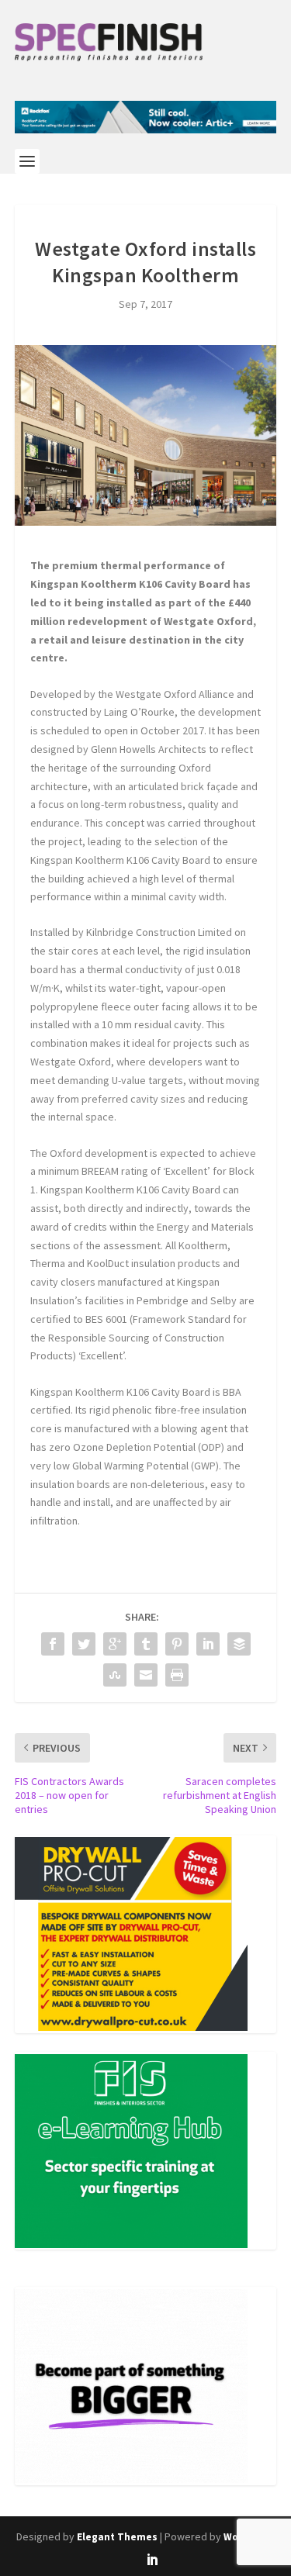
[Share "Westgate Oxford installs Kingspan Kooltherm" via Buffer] (239, 1644)
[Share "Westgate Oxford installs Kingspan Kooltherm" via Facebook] (53, 1644)
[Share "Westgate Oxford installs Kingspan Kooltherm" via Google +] (115, 1644)
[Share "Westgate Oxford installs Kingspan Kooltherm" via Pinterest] (177, 1644)
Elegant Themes (117, 2537)
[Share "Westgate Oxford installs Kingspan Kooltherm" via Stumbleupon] (115, 1675)
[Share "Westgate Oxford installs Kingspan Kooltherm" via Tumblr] (146, 1644)
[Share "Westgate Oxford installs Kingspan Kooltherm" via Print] (177, 1675)
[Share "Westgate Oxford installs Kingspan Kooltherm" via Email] (146, 1675)
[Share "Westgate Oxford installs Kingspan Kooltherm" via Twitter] (84, 1644)
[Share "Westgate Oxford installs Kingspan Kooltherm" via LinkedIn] (208, 1644)
